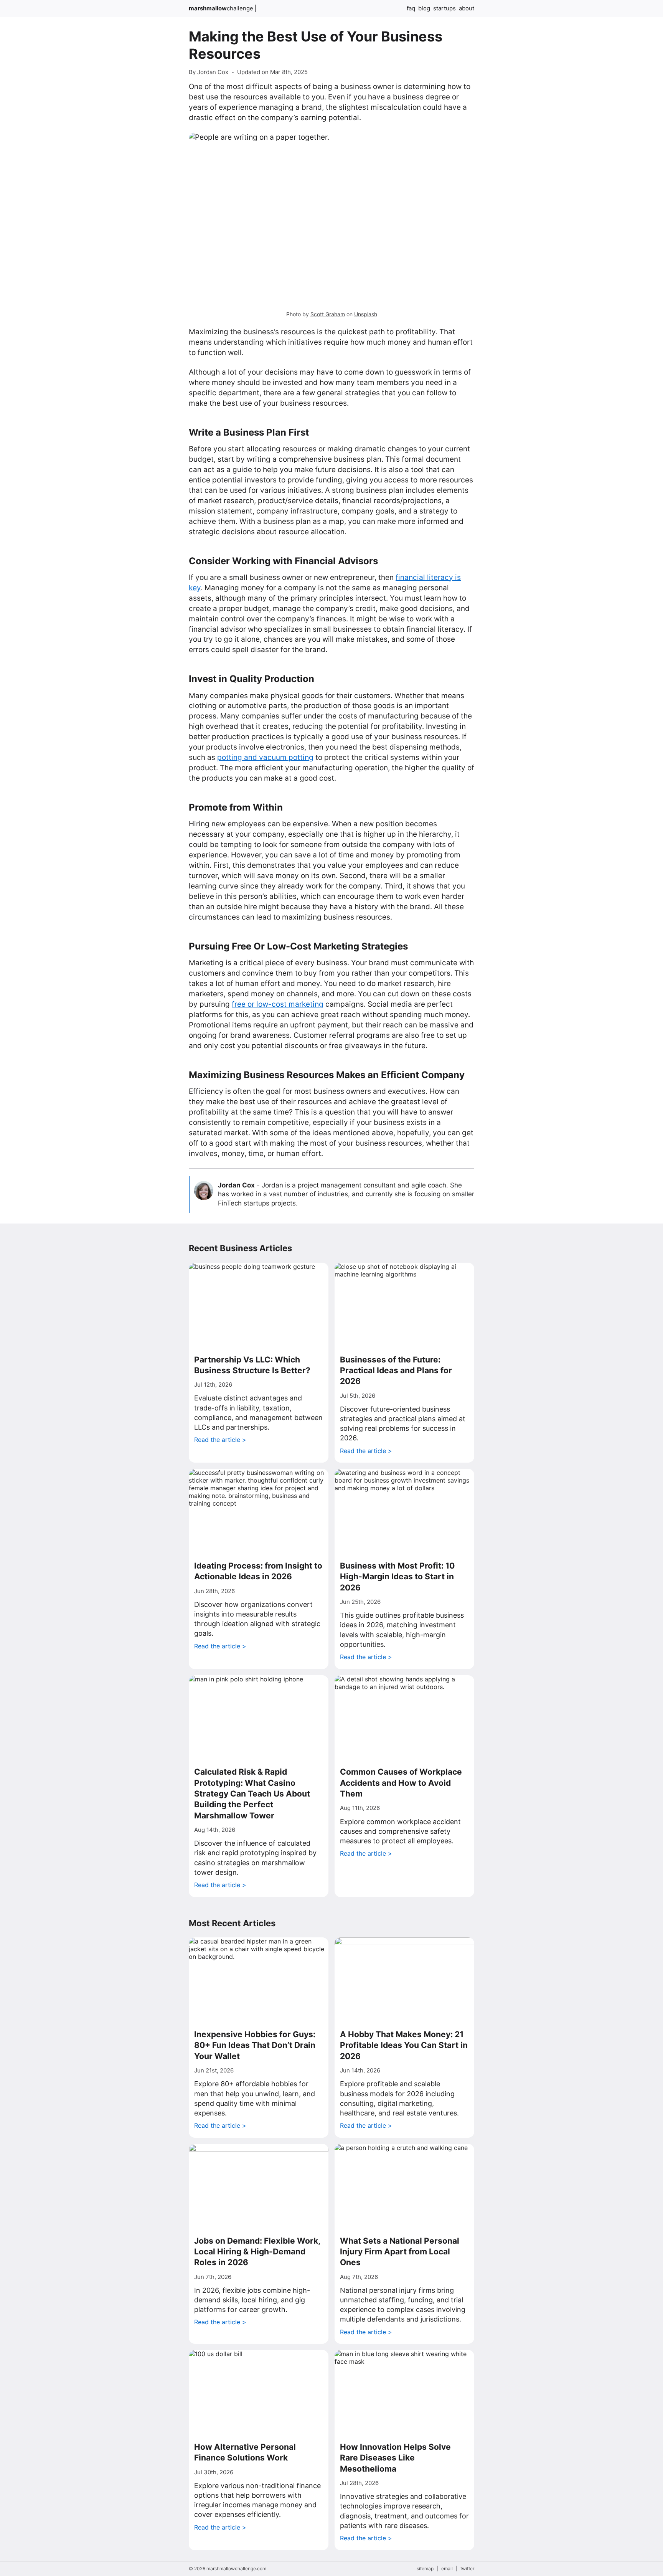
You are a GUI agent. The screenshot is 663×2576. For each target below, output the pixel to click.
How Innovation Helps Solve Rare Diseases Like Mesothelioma (395, 2458)
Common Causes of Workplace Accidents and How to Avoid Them (401, 1783)
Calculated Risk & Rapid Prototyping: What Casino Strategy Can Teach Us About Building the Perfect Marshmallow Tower (252, 1793)
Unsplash (366, 314)
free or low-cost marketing (278, 1004)
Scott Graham (328, 314)
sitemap (425, 2569)
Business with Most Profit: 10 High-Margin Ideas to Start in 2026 (397, 1577)
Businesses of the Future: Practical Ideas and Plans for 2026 (396, 1371)
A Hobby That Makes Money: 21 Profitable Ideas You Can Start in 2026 (404, 2045)
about (467, 8)
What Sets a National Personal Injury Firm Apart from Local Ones (400, 2252)
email (447, 2569)
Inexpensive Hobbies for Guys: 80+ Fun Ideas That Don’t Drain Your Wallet (255, 2045)
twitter (467, 2569)
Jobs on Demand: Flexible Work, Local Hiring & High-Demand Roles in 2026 (257, 2252)
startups (444, 8)
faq (411, 8)
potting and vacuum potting (265, 757)
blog (424, 8)
